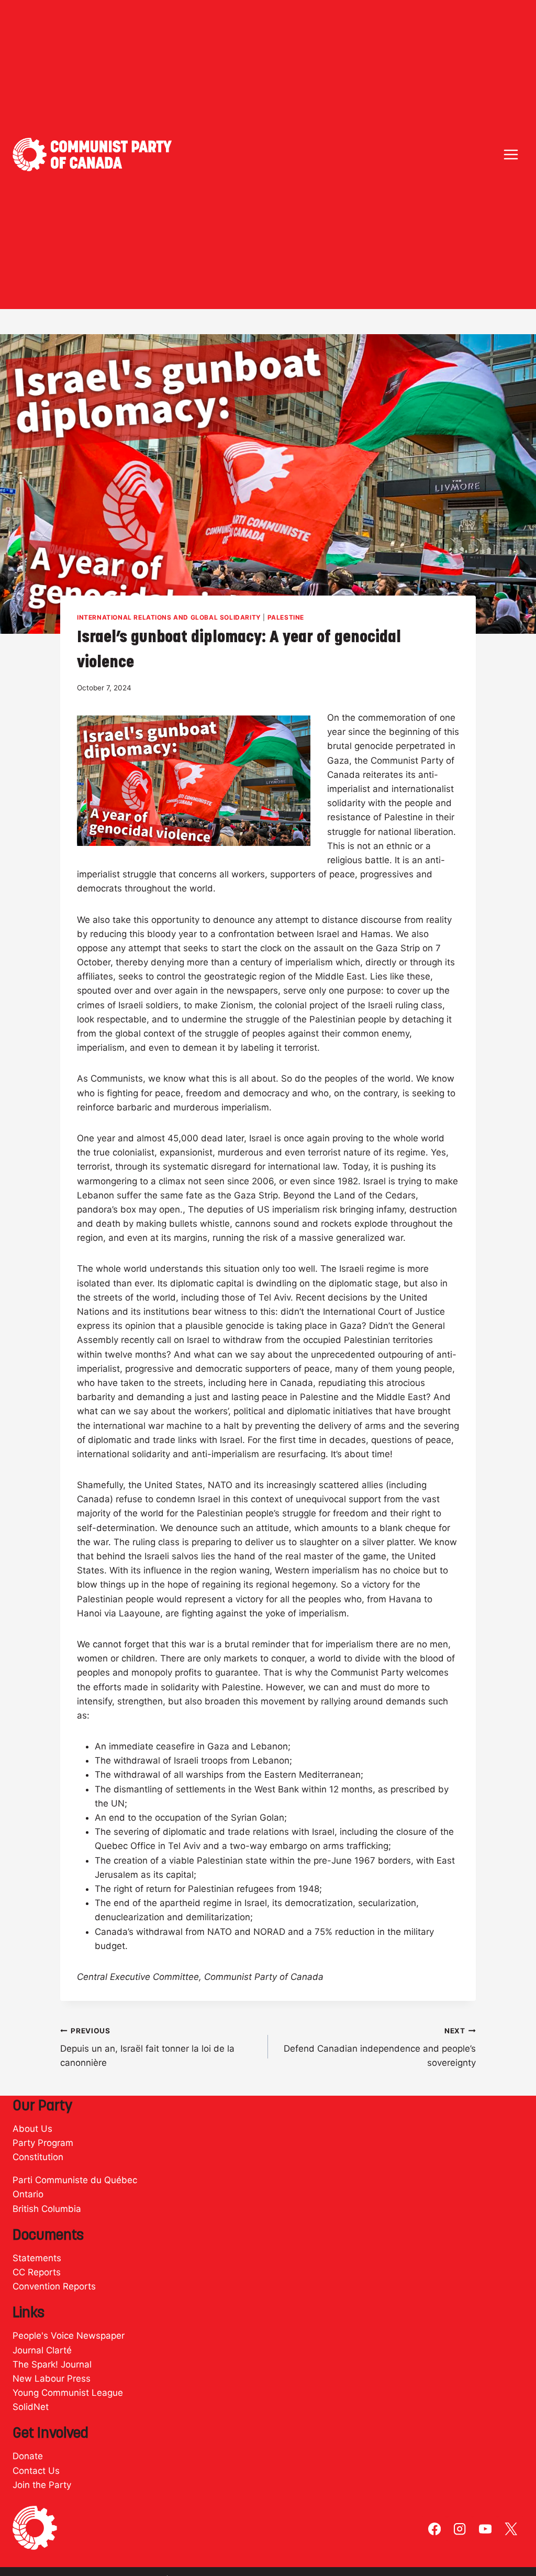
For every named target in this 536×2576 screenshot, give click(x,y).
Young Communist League (68, 2393)
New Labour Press (52, 2379)
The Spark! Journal (52, 2364)
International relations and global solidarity (169, 617)
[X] (511, 2529)
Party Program (43, 2143)
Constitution (38, 2157)
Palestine (286, 617)
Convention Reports (54, 2286)
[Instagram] (460, 2529)
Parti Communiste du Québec (75, 2180)
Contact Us (36, 2471)
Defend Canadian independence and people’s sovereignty (380, 2047)
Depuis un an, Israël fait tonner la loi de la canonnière (147, 2047)
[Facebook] (435, 2529)
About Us (32, 2129)
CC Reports (37, 2272)
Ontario (28, 2194)
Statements (37, 2258)
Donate (28, 2456)
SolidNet (31, 2407)
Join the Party (42, 2485)
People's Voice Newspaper (69, 2336)
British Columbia (47, 2209)
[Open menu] (511, 154)
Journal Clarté (42, 2350)
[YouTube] (485, 2529)
